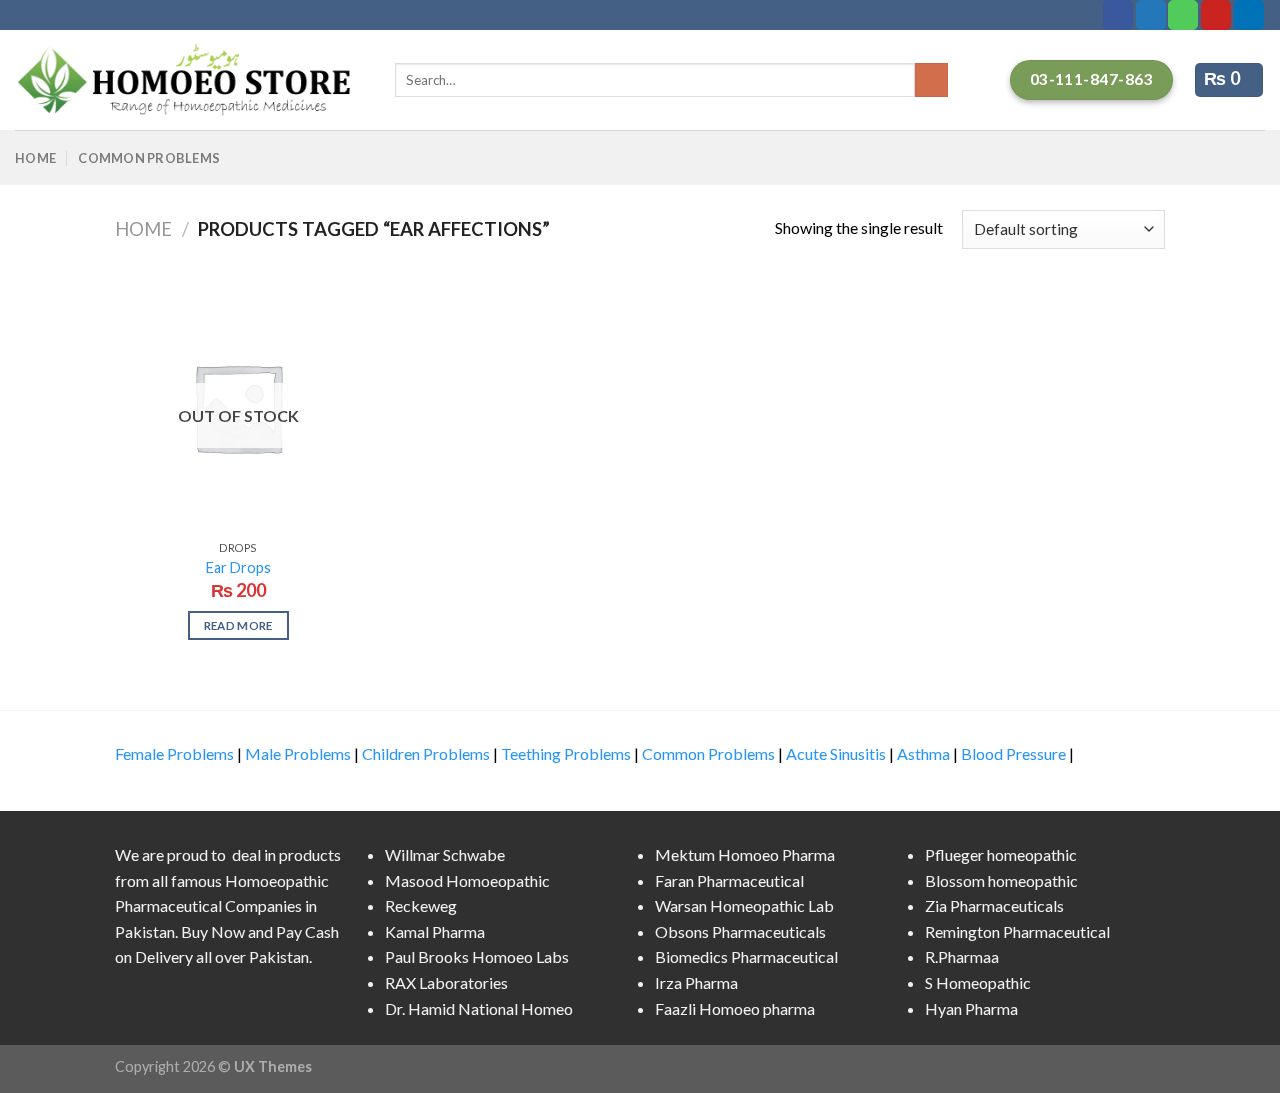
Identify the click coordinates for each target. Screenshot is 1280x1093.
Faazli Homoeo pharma (735, 1008)
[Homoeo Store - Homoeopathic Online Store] (190, 80)
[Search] (931, 80)
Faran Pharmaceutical (729, 880)
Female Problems (174, 753)
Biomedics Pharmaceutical (746, 956)
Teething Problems (566, 753)
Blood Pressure (1013, 753)
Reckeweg (421, 905)
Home (35, 158)
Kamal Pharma (435, 931)
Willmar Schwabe (445, 854)
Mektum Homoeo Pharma (745, 854)
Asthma (923, 753)
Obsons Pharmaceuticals (740, 931)
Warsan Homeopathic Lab (744, 905)
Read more (238, 625)
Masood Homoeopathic (467, 880)
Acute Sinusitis (836, 753)
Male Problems (298, 753)
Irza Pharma (696, 982)
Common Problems (149, 158)
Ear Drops (238, 567)
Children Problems (426, 753)
